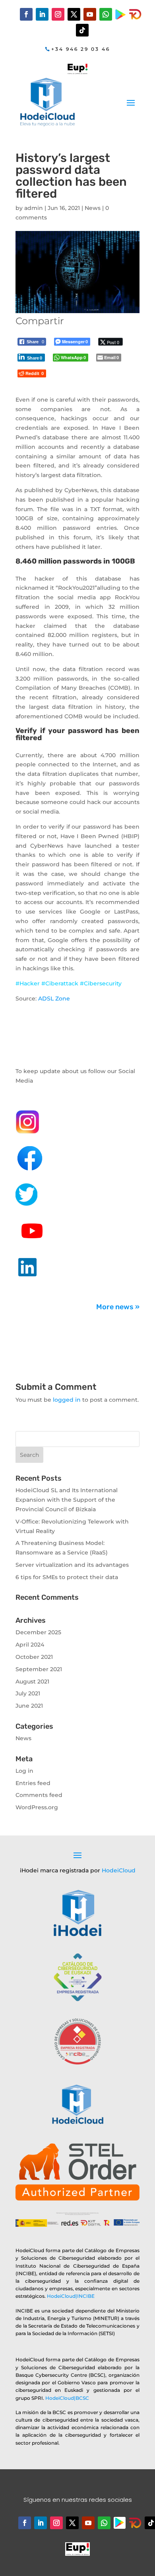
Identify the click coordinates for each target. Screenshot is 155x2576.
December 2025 (38, 1632)
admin (34, 208)
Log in (24, 1771)
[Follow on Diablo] (135, 14)
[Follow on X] (74, 14)
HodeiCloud (119, 1870)
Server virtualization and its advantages (72, 1565)
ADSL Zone (54, 998)
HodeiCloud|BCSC (67, 2398)
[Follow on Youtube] (90, 14)
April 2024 (30, 1645)
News (93, 208)
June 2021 (29, 1706)
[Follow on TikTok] (82, 30)
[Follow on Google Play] (121, 14)
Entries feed (33, 1783)
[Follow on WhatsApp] (106, 14)
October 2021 (34, 1657)
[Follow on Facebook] (26, 14)
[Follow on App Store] (135, 2523)
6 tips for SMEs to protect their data (67, 1577)
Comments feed (39, 1795)
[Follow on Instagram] (58, 14)
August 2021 (32, 1681)
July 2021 (28, 1693)
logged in (67, 1400)
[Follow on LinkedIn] (42, 14)
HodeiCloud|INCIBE (71, 2296)
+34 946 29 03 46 (81, 49)
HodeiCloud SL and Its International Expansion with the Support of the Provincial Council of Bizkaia (67, 1500)
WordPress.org (37, 1807)
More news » (118, 1307)
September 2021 (39, 1669)
